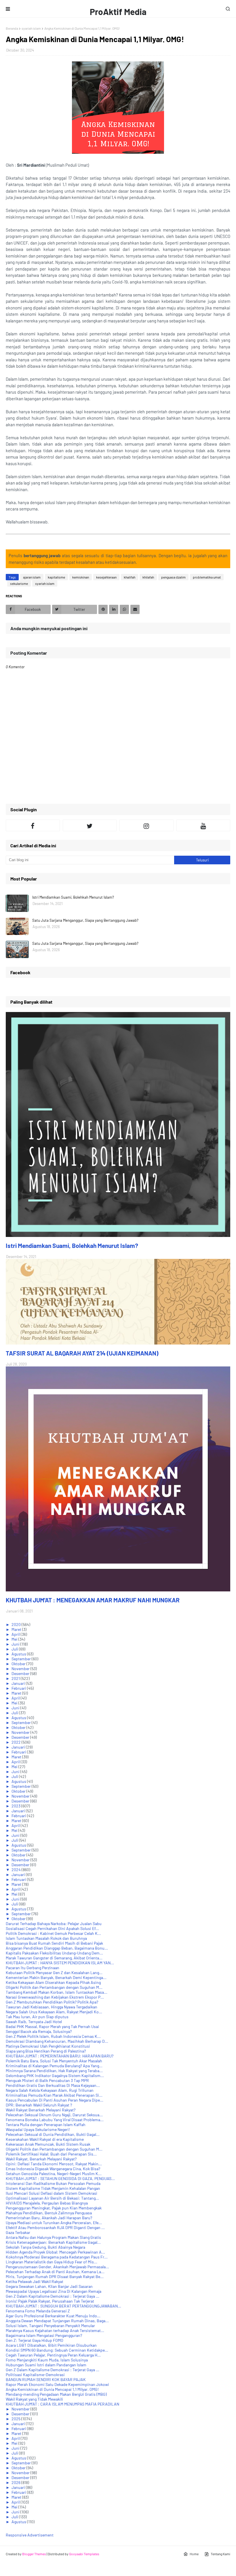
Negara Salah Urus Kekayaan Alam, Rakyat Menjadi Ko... (54, 2012)
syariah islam (31, 28)
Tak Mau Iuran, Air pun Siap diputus (37, 2017)
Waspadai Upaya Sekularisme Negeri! (38, 2129)
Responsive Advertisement (30, 2535)
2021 (16, 1678)
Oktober (19, 1664)
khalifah (130, 577)
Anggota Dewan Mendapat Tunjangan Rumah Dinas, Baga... (57, 2321)
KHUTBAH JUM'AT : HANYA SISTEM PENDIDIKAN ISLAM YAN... (60, 1963)
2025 (16, 2419)
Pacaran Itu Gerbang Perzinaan (33, 1968)
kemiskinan (81, 577)
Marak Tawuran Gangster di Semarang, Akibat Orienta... (54, 1958)
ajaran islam (32, 577)
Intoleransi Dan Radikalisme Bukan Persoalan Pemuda (53, 2183)
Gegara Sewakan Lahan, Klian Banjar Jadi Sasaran (49, 2286)
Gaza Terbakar (18, 2232)
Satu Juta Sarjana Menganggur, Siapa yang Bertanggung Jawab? (85, 920)
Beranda (12, 28)
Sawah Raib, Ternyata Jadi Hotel (34, 2022)
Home (194, 2554)
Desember (21, 1673)
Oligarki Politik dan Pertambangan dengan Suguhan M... (54, 1987)
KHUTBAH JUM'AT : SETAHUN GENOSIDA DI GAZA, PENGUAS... (60, 2178)
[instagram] (146, 825)
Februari (19, 1688)
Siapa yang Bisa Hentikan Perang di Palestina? (46, 2051)
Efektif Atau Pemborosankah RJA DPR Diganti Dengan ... (55, 2227)
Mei (15, 1639)
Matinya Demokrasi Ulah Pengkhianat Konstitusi (48, 2046)
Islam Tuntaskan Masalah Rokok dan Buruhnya (46, 1938)
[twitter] (90, 825)
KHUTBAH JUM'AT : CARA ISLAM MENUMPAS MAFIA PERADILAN (62, 2404)
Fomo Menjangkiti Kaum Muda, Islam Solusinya (47, 2360)
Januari (19, 1683)
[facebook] (33, 825)
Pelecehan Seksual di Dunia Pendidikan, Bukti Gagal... (53, 2134)
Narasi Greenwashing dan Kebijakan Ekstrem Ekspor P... (55, 1997)
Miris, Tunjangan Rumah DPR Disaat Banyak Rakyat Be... (55, 2276)
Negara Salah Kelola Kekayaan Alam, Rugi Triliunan (50, 2090)
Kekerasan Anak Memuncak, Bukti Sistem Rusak (48, 2144)
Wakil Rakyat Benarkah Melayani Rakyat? (41, 2110)
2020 (17, 1624)
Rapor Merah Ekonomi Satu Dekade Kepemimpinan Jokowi (57, 2384)
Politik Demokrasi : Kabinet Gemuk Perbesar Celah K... (53, 1933)
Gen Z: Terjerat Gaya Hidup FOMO (35, 2340)
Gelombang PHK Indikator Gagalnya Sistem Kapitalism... (55, 2075)
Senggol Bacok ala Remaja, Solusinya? (39, 2031)
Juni (16, 1644)
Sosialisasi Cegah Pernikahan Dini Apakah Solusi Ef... (52, 1928)
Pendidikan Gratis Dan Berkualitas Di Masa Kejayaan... (53, 2085)
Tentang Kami (220, 2554)
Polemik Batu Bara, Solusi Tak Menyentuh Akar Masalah (54, 2061)
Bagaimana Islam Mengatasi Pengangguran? (44, 2335)
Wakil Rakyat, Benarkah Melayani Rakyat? (41, 2159)
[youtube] (203, 825)
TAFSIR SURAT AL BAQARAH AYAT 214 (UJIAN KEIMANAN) (82, 1353)
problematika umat (207, 577)
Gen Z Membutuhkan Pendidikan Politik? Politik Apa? (52, 2002)
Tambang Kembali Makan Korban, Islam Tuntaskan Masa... (57, 1992)
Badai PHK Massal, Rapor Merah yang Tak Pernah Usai (52, 2026)
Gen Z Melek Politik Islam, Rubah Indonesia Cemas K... (53, 2036)
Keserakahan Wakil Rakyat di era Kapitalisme (45, 2139)
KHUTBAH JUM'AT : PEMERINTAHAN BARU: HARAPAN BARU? (60, 2056)
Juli (15, 1649)
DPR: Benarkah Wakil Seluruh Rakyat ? (39, 2105)
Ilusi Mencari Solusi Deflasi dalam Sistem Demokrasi (52, 2193)
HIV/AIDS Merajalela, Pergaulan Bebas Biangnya (47, 2203)
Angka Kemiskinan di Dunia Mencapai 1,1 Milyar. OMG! (52, 2389)
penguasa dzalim (173, 577)
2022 (17, 1742)
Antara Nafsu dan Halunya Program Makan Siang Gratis (53, 2237)
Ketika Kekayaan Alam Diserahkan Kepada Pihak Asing (53, 1982)
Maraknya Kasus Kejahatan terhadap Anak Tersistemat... (55, 2330)
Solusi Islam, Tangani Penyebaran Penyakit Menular (50, 2326)
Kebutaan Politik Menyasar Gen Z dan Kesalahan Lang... (54, 1973)
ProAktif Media (118, 12)
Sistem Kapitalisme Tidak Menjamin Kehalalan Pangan (53, 2188)
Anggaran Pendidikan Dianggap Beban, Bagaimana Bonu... (57, 1948)
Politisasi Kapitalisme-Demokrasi (35, 2375)
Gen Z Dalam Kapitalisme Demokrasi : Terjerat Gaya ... (53, 2296)
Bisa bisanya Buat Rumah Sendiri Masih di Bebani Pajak (54, 1943)
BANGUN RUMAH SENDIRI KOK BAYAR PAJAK (46, 2379)
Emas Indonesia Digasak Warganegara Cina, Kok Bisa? (53, 2169)
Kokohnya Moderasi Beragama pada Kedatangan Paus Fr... (57, 2257)
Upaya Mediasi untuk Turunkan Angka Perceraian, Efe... (54, 2223)
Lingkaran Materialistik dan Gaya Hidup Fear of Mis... (52, 2262)
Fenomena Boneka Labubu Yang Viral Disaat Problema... (55, 2120)
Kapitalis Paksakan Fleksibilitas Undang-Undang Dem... (54, 1953)
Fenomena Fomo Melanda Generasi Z (38, 2311)
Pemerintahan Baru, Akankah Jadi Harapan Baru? (49, 2218)
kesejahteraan (106, 577)
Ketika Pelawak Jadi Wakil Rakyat (35, 2281)
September (22, 1659)
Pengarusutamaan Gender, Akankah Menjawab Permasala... (57, 2267)
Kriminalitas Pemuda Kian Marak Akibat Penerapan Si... (54, 2095)
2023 (16, 1806)
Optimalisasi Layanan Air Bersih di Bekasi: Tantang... (52, 2198)
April (16, 1634)
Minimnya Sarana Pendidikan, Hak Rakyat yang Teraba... (54, 2071)
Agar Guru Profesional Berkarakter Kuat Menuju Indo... (53, 2316)
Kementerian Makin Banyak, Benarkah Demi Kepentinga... (56, 1977)
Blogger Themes (34, 2554)
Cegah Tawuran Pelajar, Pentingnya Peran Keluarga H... (53, 2355)
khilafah (148, 577)
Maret (17, 1629)
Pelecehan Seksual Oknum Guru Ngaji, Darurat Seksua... (54, 2115)
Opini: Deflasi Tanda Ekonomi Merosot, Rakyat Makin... (54, 2164)
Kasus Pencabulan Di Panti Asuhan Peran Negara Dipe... (55, 2100)
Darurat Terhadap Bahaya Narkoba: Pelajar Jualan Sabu (54, 1923)
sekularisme (19, 583)
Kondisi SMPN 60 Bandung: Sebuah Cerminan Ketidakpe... (57, 2350)
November (21, 1669)
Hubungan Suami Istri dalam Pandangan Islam (46, 2365)
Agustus (19, 1654)
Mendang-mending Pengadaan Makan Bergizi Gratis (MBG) (56, 2394)
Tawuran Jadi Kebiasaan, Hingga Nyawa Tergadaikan (52, 2007)
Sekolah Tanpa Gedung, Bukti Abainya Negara (45, 2247)
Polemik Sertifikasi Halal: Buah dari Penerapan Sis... (51, 2154)
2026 (16, 2482)
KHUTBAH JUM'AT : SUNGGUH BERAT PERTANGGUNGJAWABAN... (63, 2306)
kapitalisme (56, 577)
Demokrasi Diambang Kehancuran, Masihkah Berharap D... (57, 2041)
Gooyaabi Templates (84, 2554)
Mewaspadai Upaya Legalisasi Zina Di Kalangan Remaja (54, 2291)
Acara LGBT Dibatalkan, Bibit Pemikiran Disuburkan (51, 2345)
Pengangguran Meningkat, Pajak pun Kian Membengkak (54, 2208)
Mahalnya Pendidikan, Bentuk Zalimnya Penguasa (49, 2213)
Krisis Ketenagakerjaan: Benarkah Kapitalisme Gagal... (53, 2242)
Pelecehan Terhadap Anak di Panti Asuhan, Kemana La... (55, 2272)
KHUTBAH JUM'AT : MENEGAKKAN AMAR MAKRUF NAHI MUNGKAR (93, 1600)
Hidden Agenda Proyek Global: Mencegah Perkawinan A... (55, 2252)
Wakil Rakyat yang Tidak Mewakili (34, 2399)
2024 (17, 1870)
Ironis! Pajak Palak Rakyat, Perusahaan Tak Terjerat (50, 2301)
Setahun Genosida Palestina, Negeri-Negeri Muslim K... (54, 2174)
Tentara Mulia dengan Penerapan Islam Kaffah (46, 2125)
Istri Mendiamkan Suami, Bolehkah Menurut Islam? (73, 897)
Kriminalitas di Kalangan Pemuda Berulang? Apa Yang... (54, 2066)
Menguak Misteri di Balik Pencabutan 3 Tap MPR (47, 2080)
